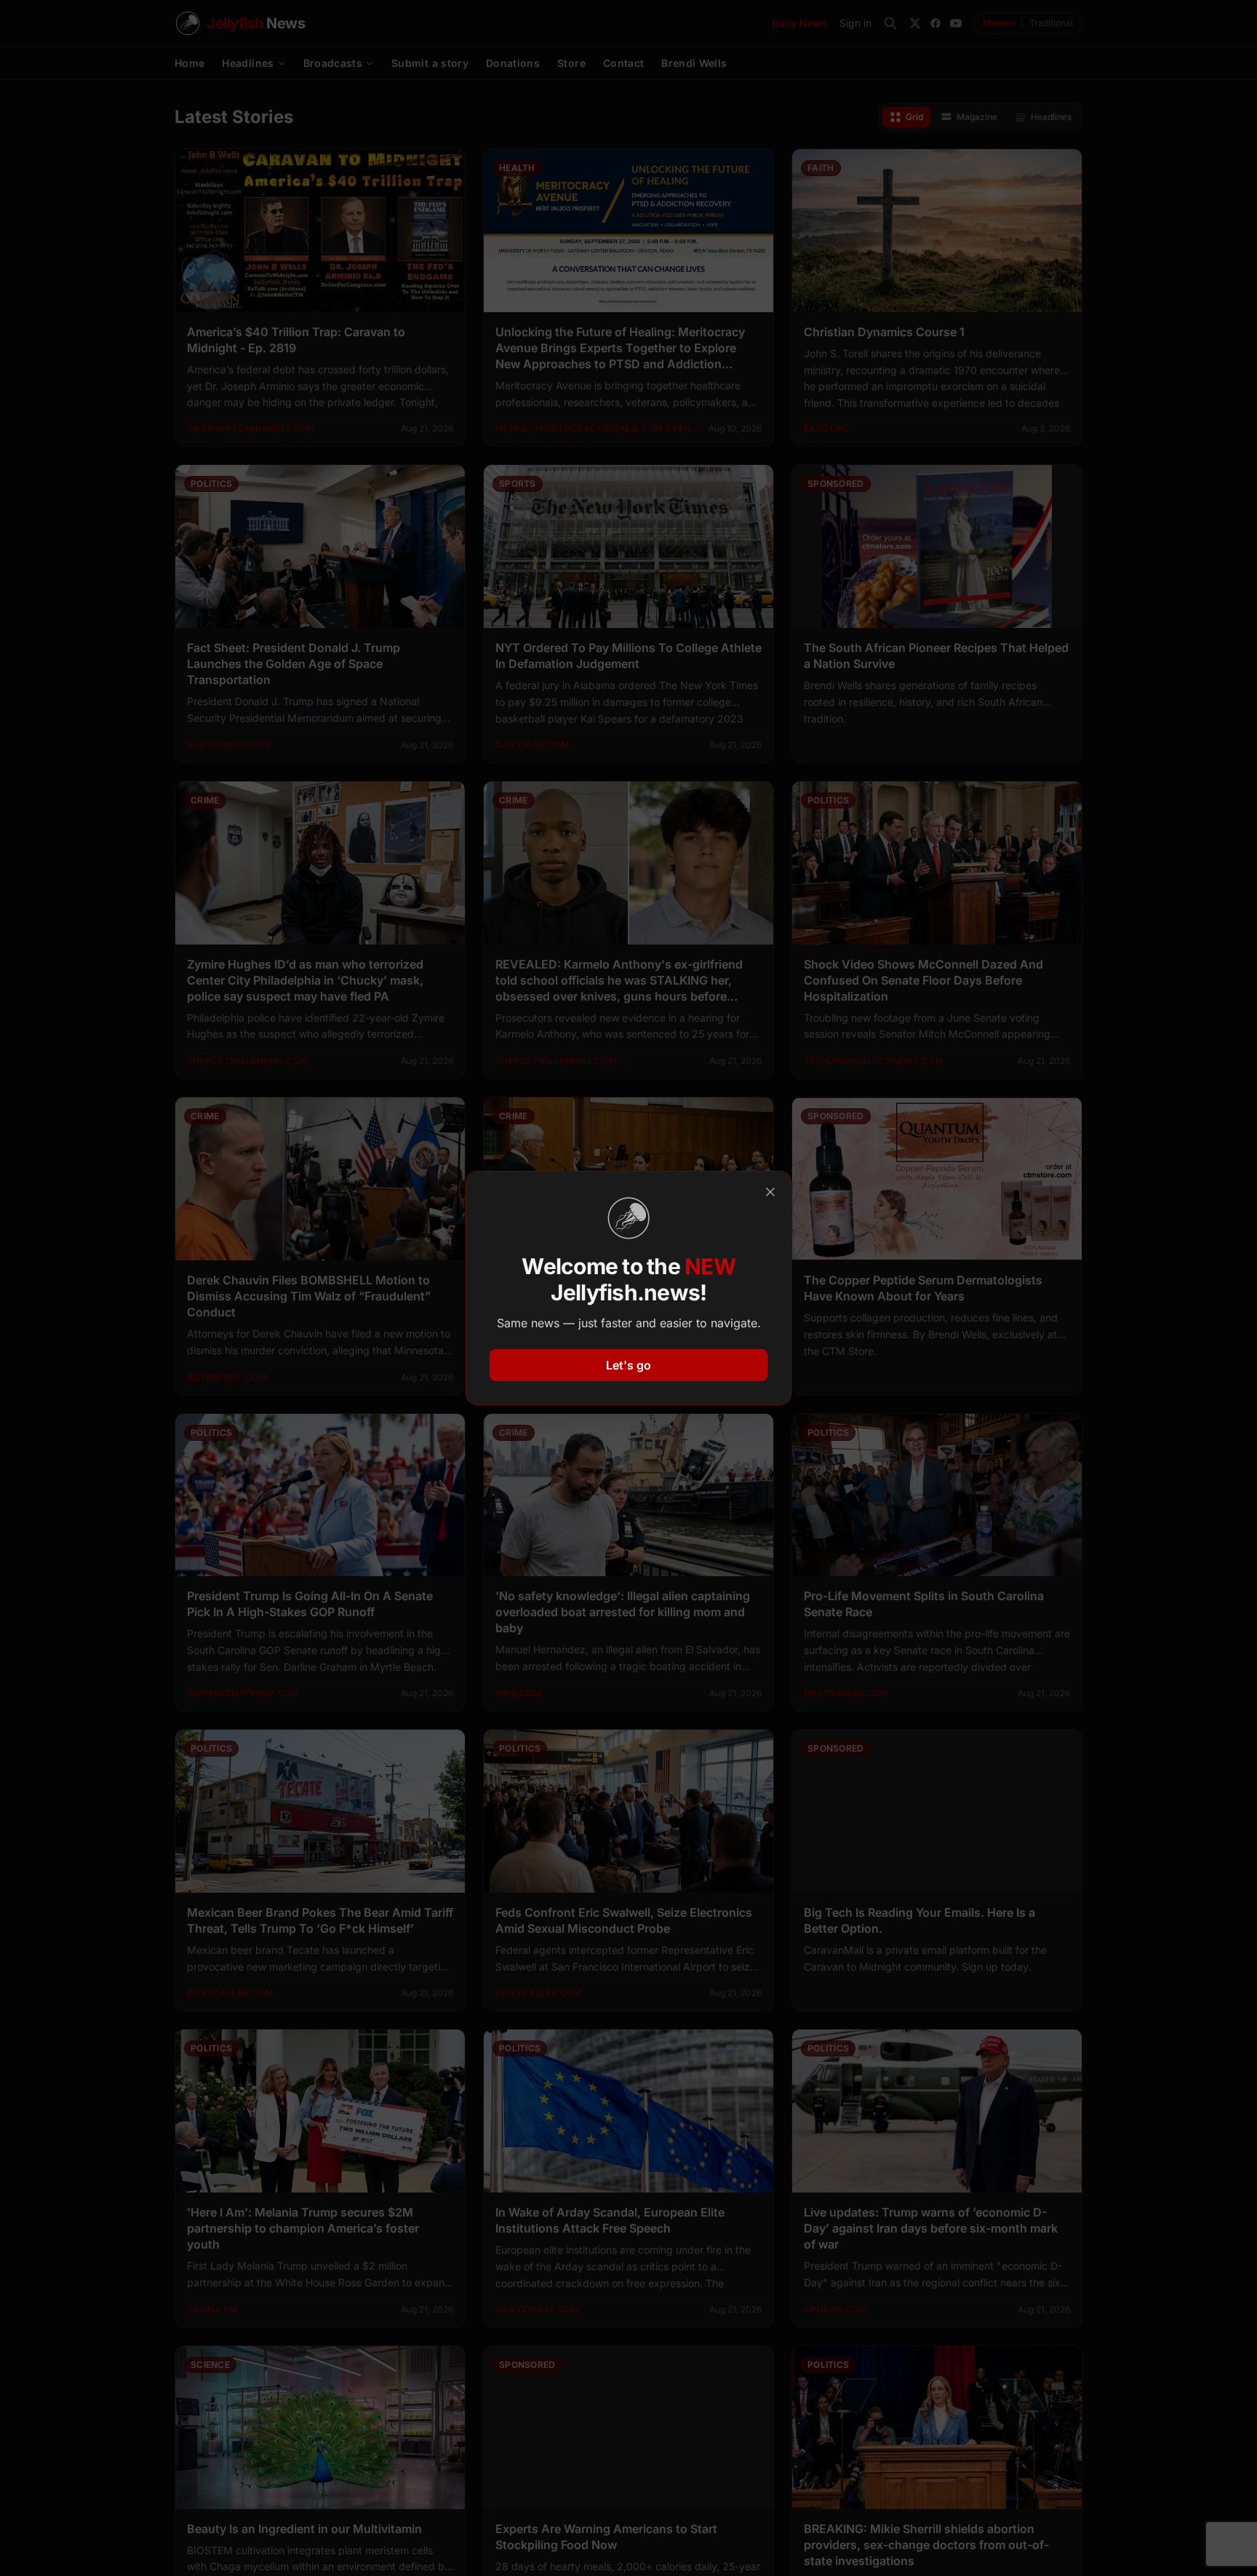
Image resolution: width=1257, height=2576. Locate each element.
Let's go (628, 1365)
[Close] (770, 1192)
